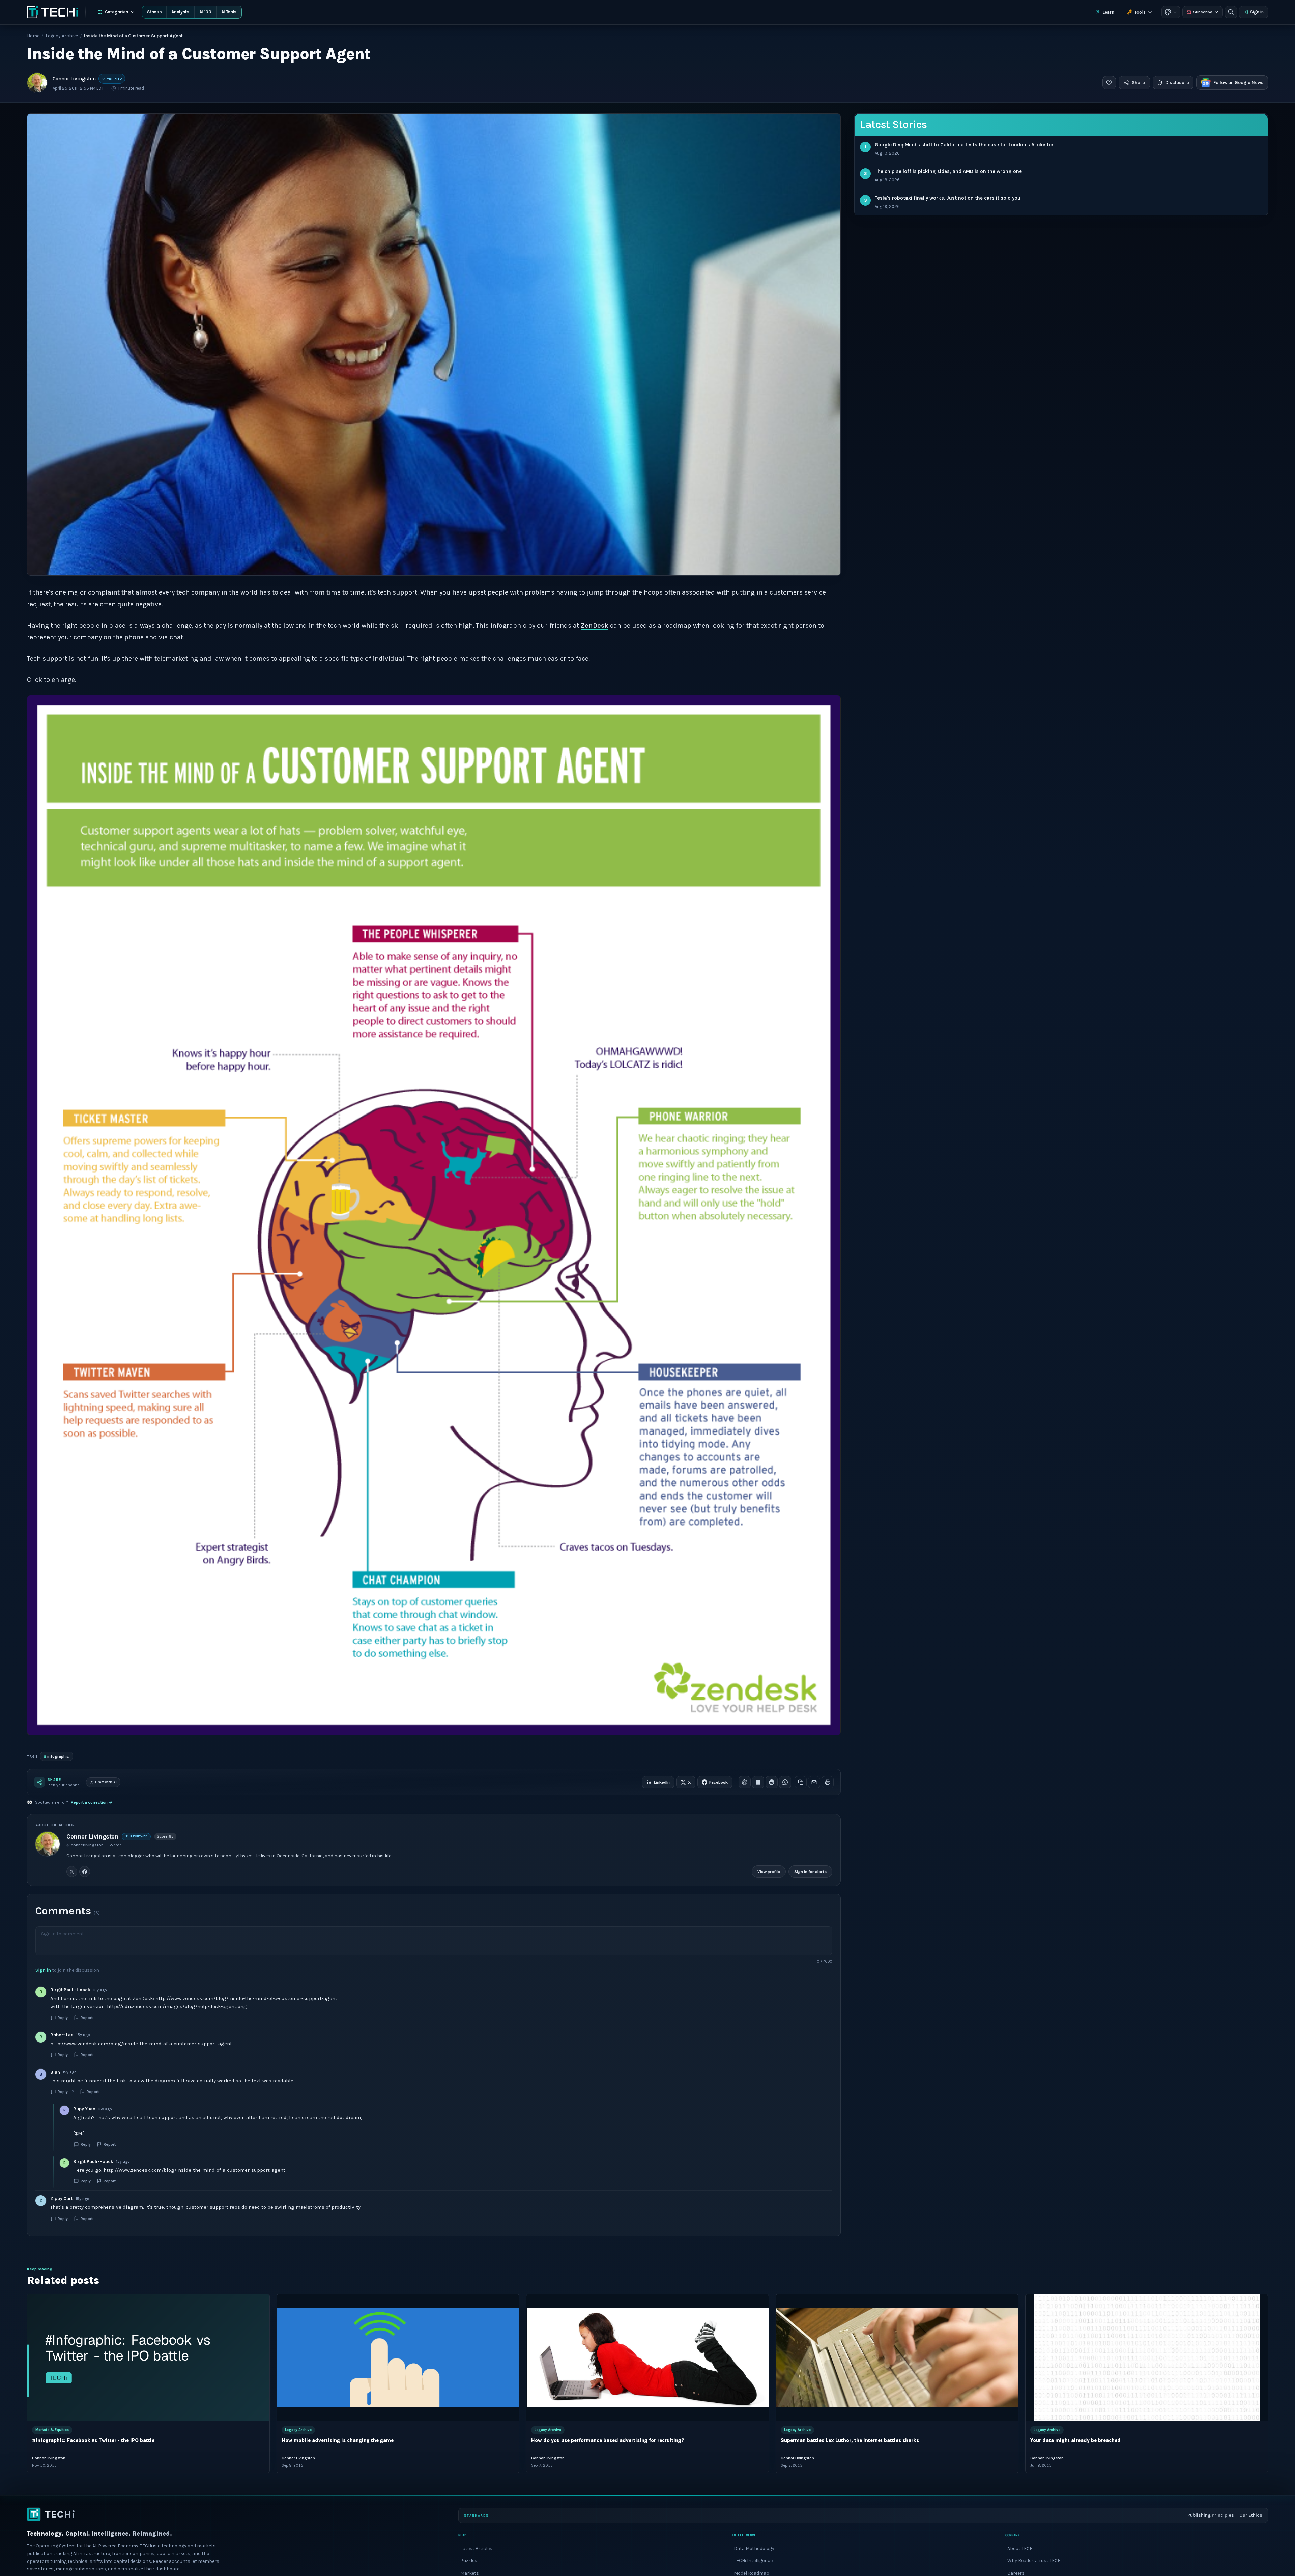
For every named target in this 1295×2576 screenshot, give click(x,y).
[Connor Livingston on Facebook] (85, 1872)
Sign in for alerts (810, 1872)
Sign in (1257, 12)
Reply (63, 2018)
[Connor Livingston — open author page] (37, 83)
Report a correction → (92, 1802)
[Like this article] (1109, 83)
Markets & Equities (52, 2430)
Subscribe (1203, 12)
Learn (1108, 12)
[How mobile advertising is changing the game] (398, 2358)
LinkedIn (662, 1782)
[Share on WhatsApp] (785, 1782)
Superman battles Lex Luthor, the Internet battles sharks (850, 2441)
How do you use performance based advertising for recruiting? (608, 2441)
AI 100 (205, 12)
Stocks (154, 12)
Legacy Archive (62, 36)
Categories (117, 12)
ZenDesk (595, 625)
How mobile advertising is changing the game (338, 2441)
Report (87, 2018)
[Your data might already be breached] (1147, 2358)
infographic (56, 1756)
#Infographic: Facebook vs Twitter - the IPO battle (93, 2441)
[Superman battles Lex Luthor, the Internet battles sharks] (897, 2358)
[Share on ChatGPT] (745, 1782)
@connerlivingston (85, 1845)
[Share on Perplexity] (758, 1782)
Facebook (718, 1782)
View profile (769, 1872)
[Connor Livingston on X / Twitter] (72, 1872)
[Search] (1231, 12)
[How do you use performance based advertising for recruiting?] (647, 2358)
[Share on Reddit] (772, 1782)
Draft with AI (106, 1782)
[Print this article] (828, 1782)
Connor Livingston (74, 79)
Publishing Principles (1211, 2515)
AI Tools (229, 12)
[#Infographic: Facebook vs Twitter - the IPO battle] (148, 2358)
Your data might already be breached (1075, 2441)
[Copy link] (801, 1782)
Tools (1140, 12)
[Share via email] (814, 1782)
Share (1138, 82)
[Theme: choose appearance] (1171, 12)
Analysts (180, 12)
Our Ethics (1251, 2515)
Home (33, 36)
